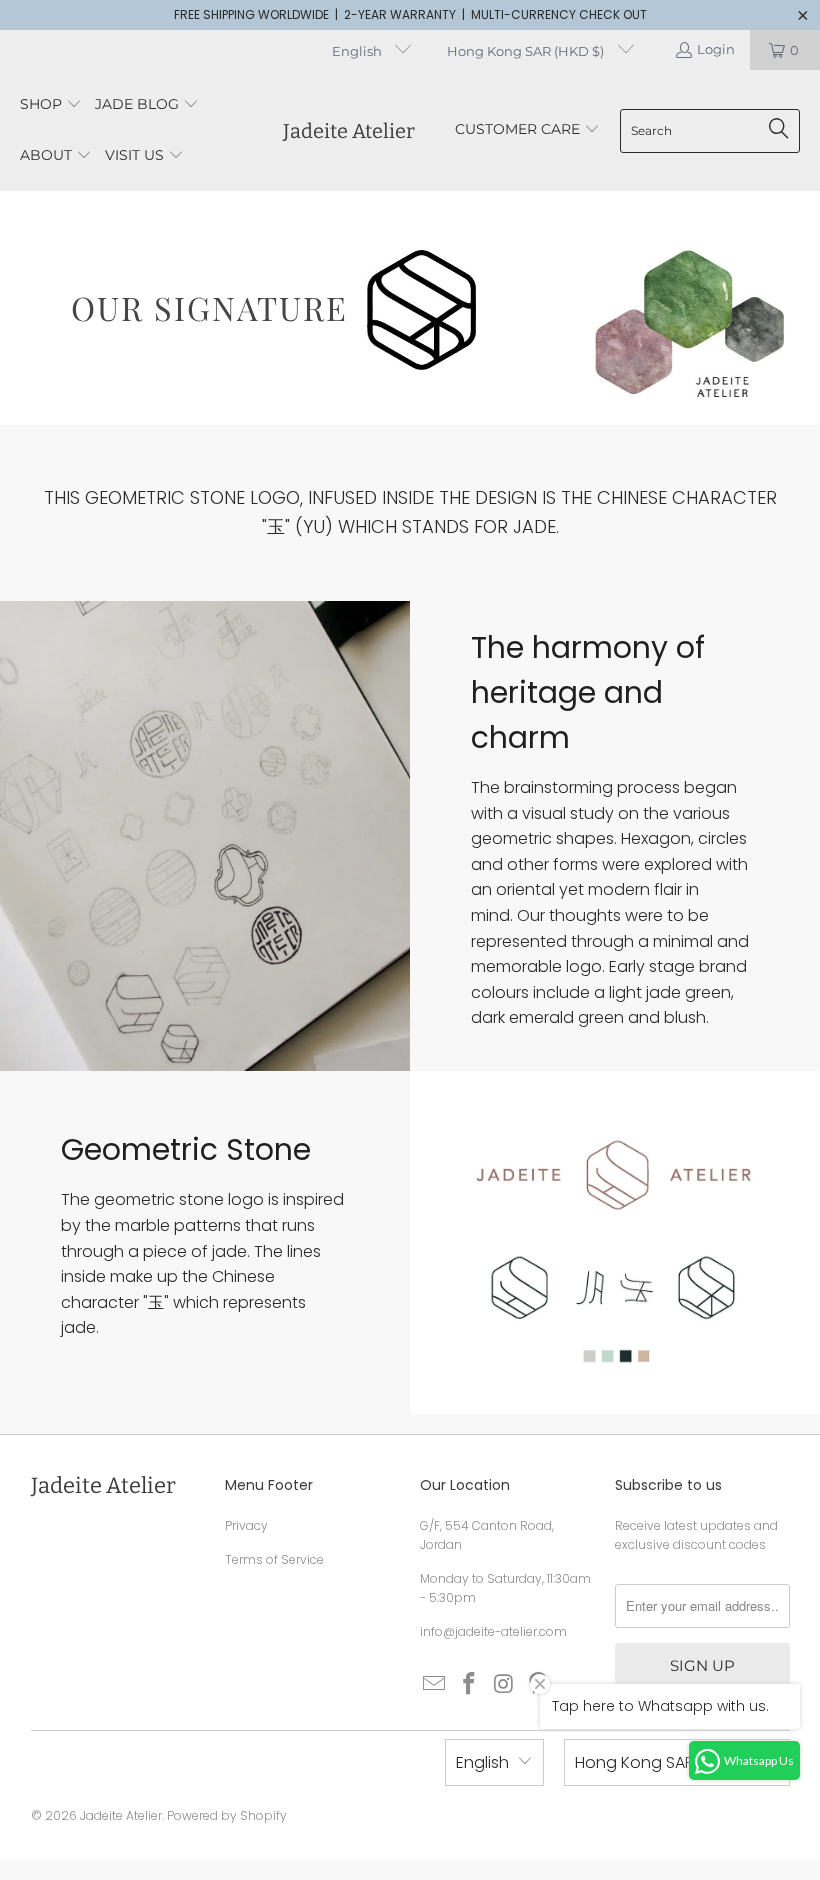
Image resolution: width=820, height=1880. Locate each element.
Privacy (246, 1525)
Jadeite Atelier (121, 1815)
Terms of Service (274, 1559)
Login (716, 49)
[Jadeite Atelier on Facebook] (470, 1685)
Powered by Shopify (227, 1815)
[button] (51, 105)
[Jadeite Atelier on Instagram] (504, 1685)
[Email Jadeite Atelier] (435, 1685)
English (358, 51)
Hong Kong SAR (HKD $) (527, 51)
